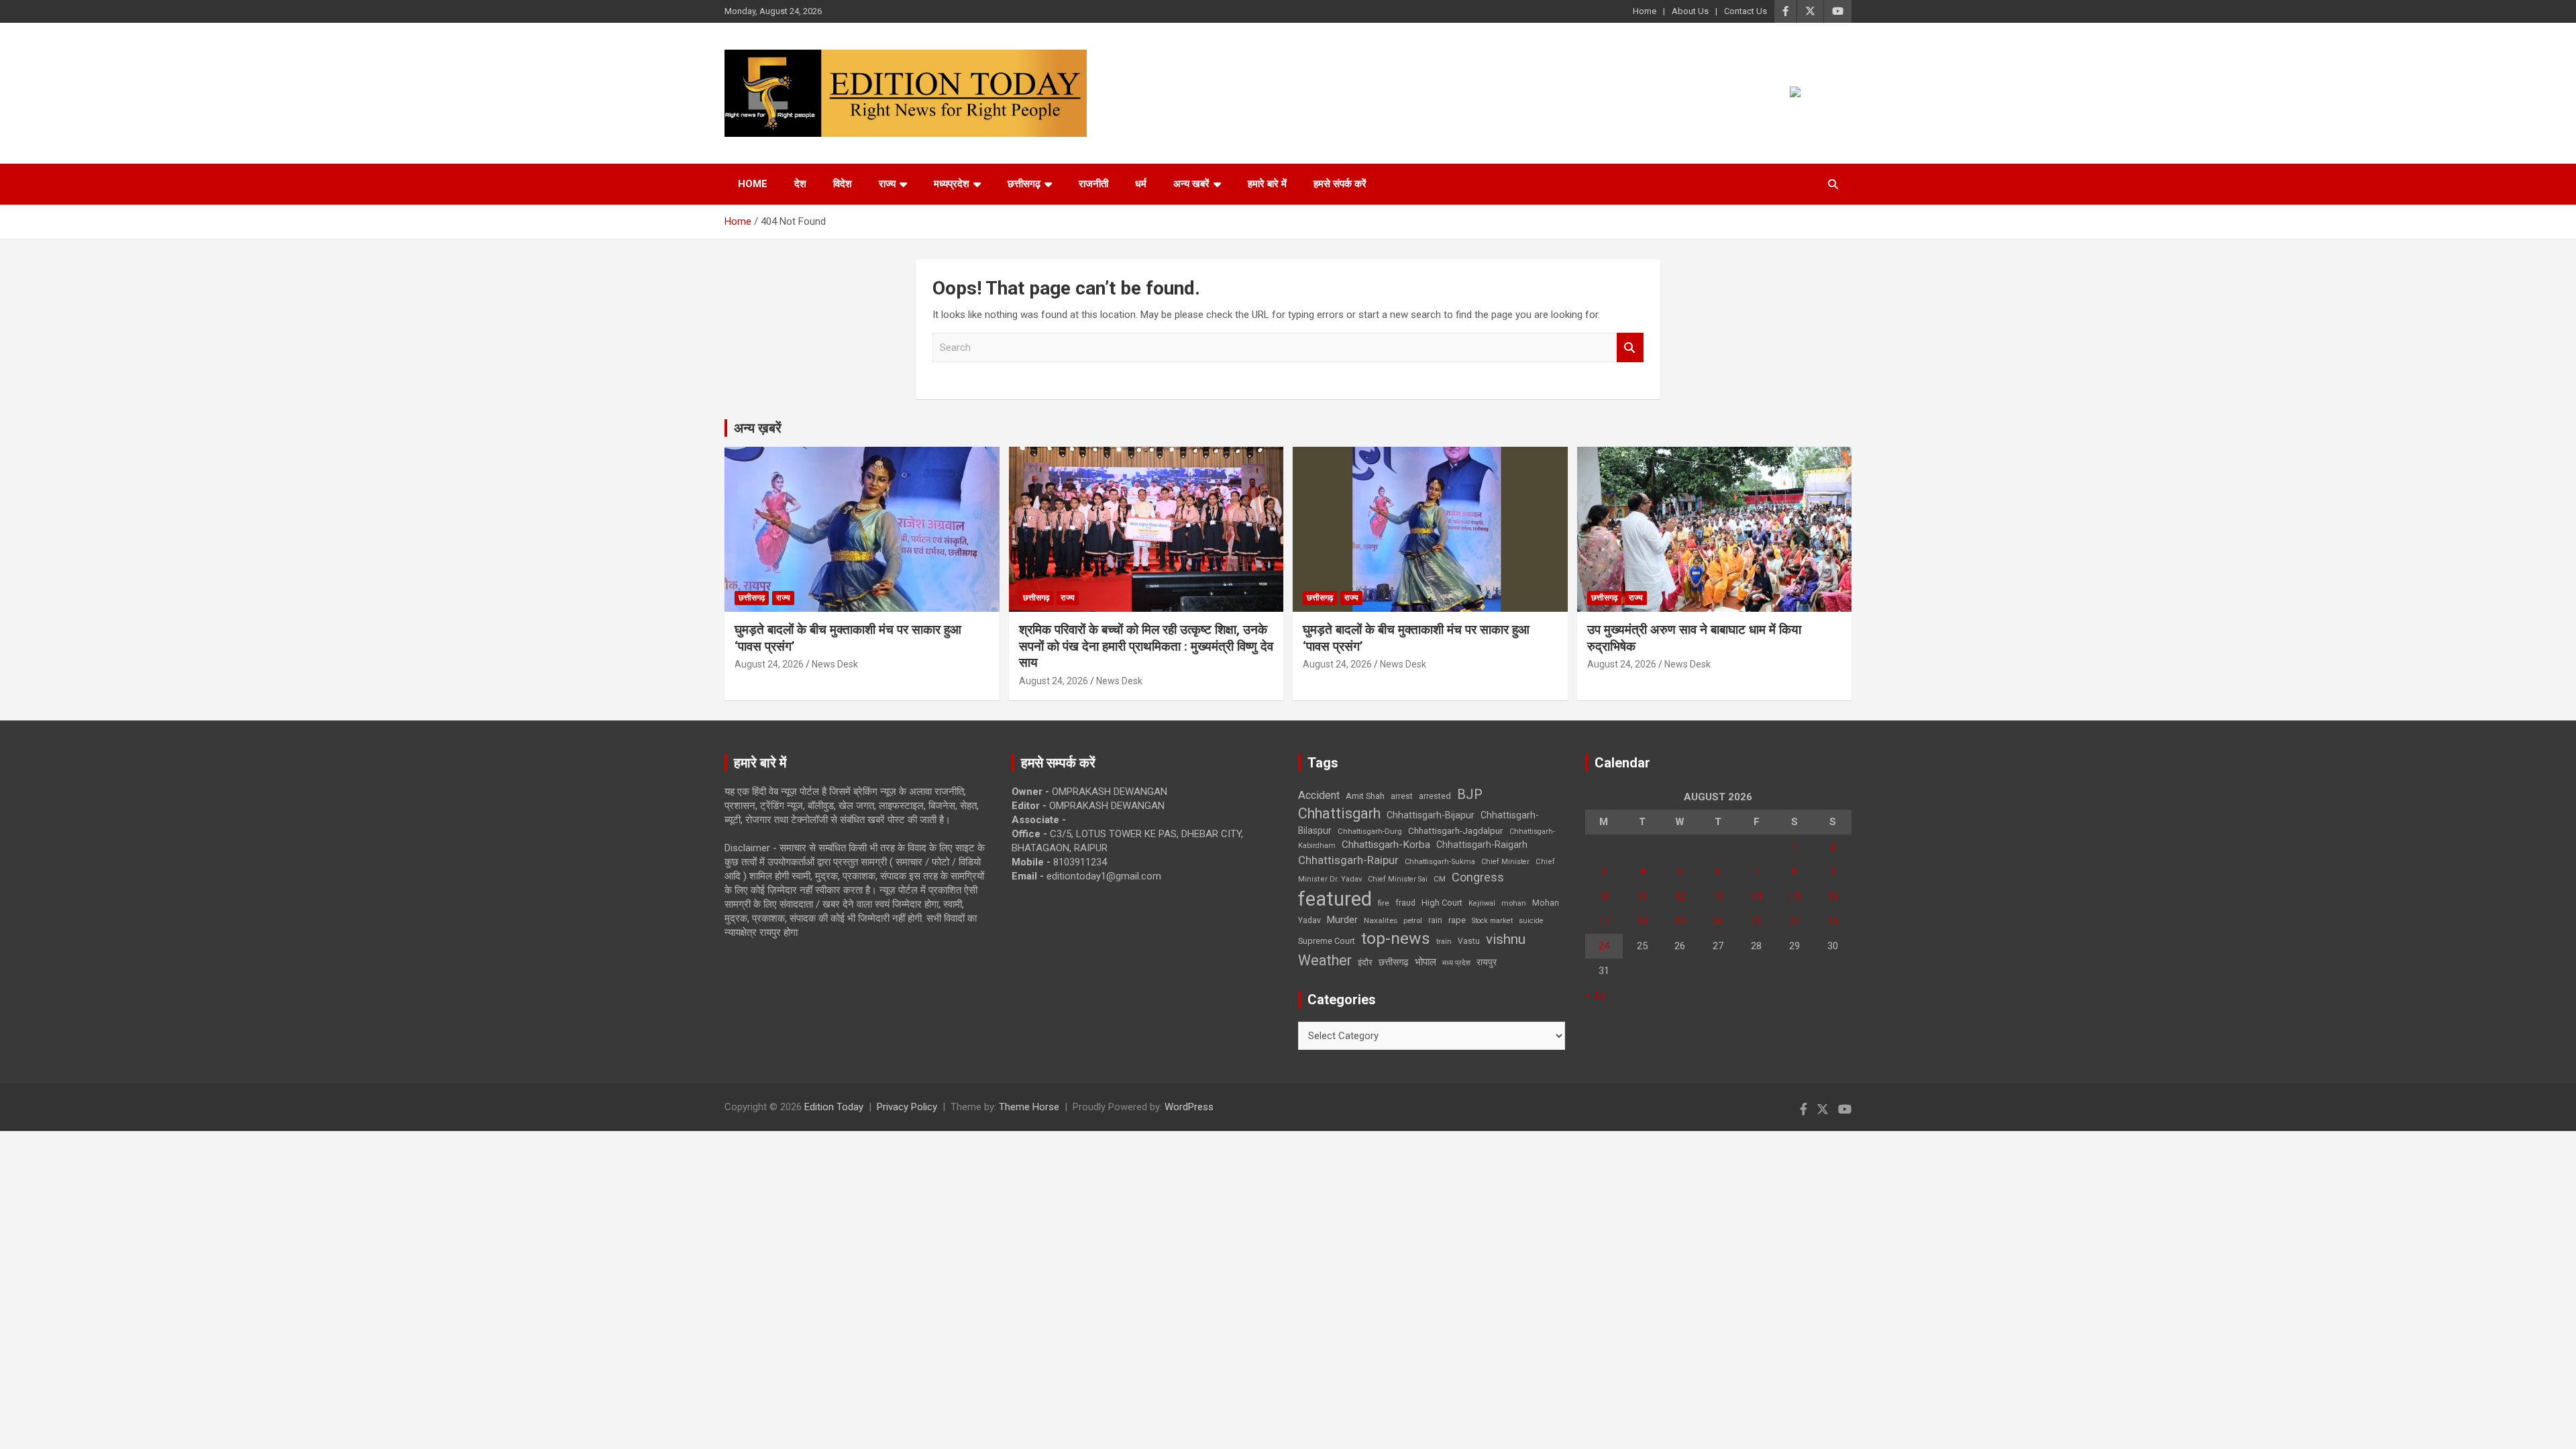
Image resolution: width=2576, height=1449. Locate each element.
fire (1384, 903)
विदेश (843, 184)
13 (1718, 896)
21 (1756, 921)
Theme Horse (1029, 1107)
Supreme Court (1327, 941)
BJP (1470, 794)
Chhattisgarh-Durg (1370, 831)
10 (1604, 896)
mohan (1514, 903)
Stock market (1492, 921)
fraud (1405, 903)
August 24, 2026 (769, 664)
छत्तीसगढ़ (1024, 184)
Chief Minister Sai (1398, 879)
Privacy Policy (907, 1107)
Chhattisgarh (1339, 813)
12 (1680, 896)
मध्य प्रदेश (1456, 963)
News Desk (835, 664)
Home (1645, 11)
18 (1642, 921)
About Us (1690, 11)
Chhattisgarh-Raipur (1348, 860)
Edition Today (834, 1107)
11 (1642, 896)
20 (1718, 921)
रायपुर (1487, 962)
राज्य (887, 184)
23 (1833, 921)
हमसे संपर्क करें (1340, 184)
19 (1680, 921)
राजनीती (1093, 184)
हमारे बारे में (1267, 184)
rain (1435, 920)
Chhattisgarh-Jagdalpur (1456, 830)
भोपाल (1426, 962)
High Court (1442, 903)
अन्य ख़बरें (758, 428)
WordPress (1189, 1107)
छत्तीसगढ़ (1394, 962)
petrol (1413, 921)
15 (1794, 896)
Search (1630, 348)
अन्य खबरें (1191, 184)
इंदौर (1365, 962)
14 (1756, 896)
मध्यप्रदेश (952, 184)
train (1444, 942)
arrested (1435, 796)
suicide (1531, 921)
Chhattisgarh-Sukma (1440, 862)
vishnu (1506, 939)
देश (800, 184)
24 (1604, 946)
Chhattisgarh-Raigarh (1482, 845)
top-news (1396, 938)
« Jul (1595, 996)
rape (1457, 920)
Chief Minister (1505, 862)
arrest (1402, 796)
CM (1440, 879)
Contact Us (1746, 11)
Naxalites (1381, 920)
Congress (1478, 877)
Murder (1342, 920)
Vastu (1469, 941)
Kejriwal (1482, 903)
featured (1335, 899)
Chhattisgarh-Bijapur (1431, 815)
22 (1794, 921)
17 (1604, 921)
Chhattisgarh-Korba (1386, 845)
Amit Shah (1365, 796)
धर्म (1141, 184)
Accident (1319, 795)
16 (1833, 896)
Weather (1325, 960)
